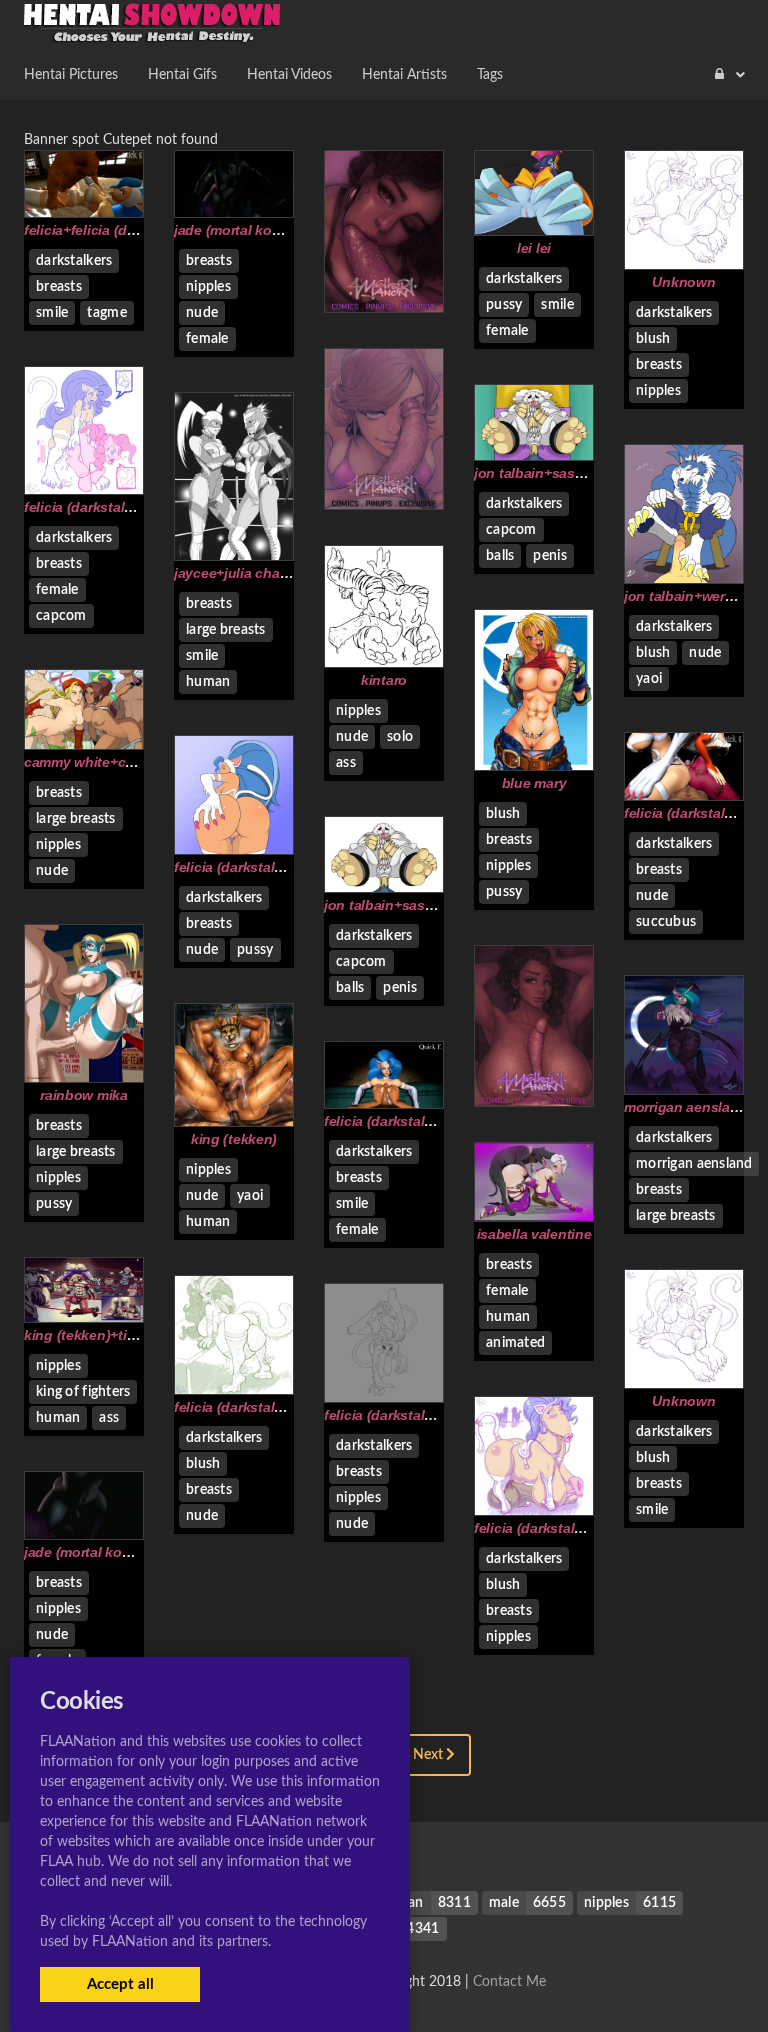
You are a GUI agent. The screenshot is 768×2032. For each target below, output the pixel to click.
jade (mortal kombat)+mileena (271, 230)
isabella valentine (534, 1234)
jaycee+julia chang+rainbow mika (283, 573)
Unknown (683, 282)
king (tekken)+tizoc (87, 1335)
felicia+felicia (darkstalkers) (114, 230)
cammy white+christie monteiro (126, 762)
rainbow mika (84, 1095)
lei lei (534, 248)
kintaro (384, 680)
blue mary (534, 783)
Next (429, 1755)
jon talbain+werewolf (692, 596)
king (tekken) (234, 1139)
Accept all (120, 1984)
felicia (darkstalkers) (240, 867)
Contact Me (509, 1982)
